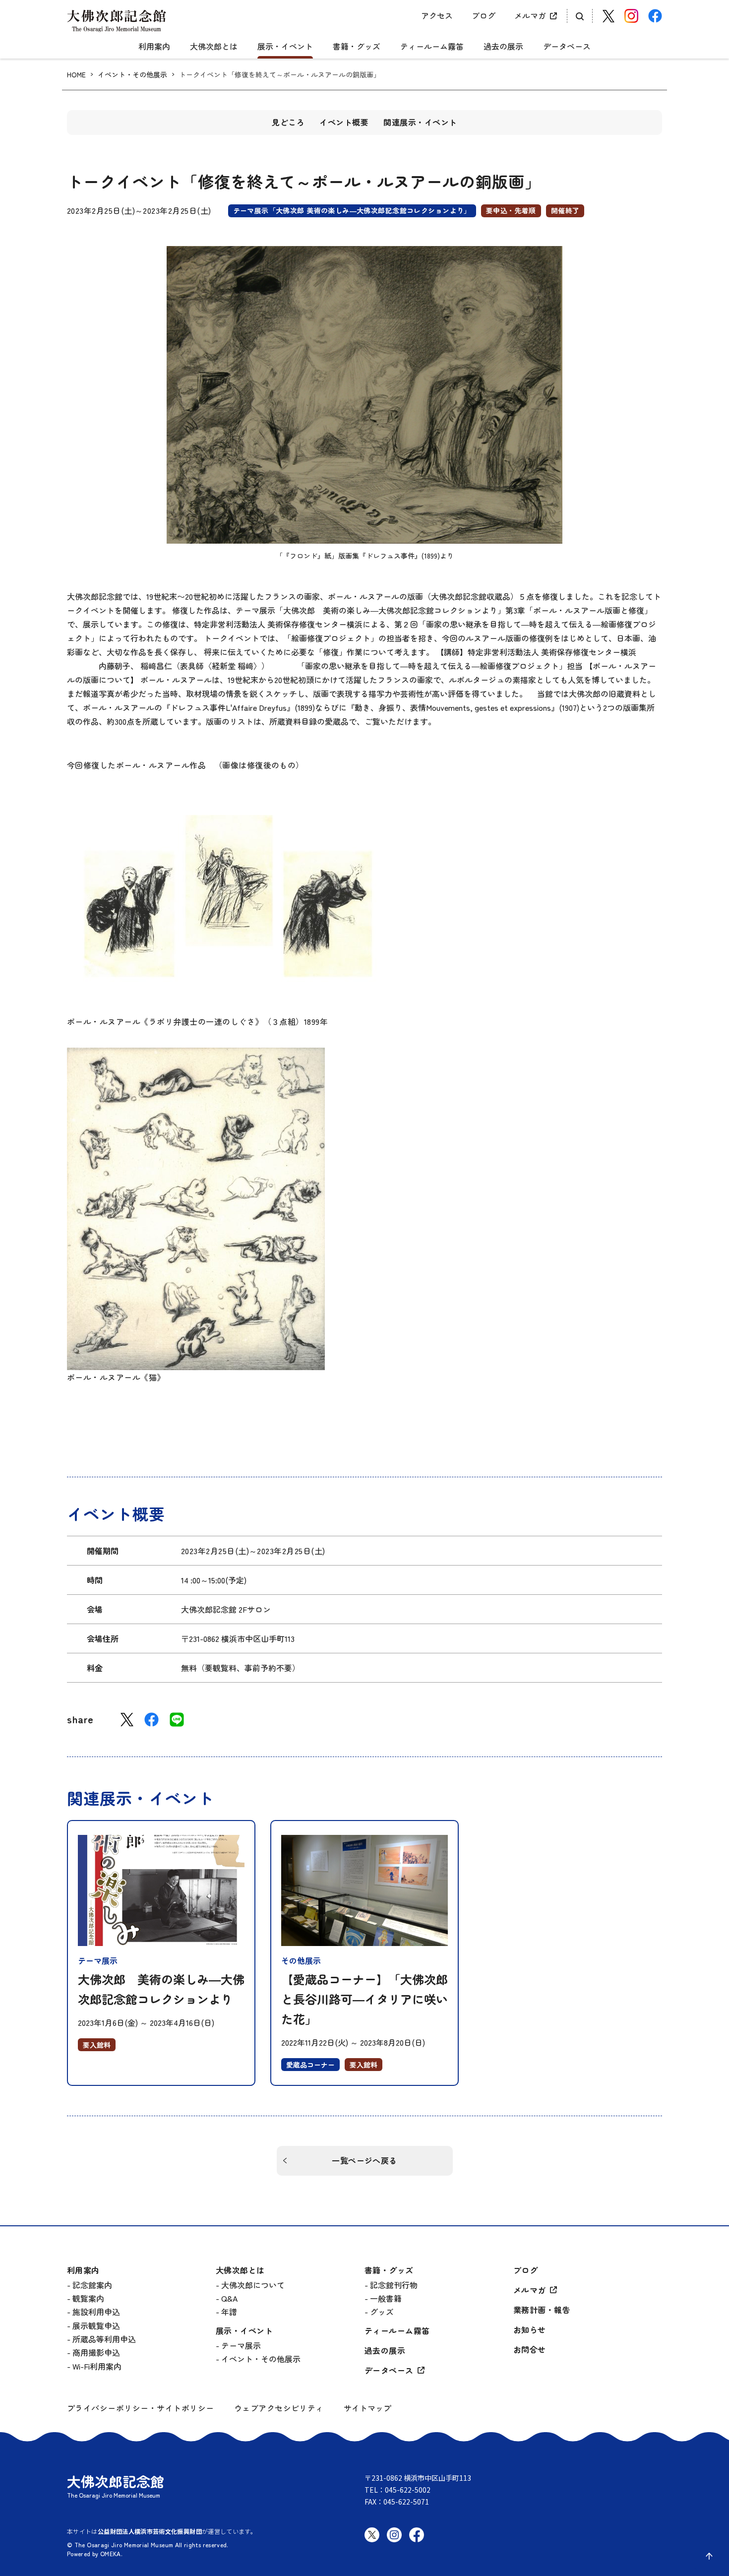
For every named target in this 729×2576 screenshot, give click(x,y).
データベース (567, 47)
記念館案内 (92, 2285)
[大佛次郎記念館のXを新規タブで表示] (372, 2535)
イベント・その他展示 (132, 75)
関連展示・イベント (420, 122)
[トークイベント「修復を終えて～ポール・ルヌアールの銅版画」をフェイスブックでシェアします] (152, 1720)
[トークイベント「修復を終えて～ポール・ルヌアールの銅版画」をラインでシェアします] (177, 1720)
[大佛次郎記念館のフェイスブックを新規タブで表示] (417, 2543)
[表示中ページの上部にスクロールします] (709, 2556)
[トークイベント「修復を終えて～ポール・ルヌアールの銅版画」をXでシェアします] (127, 1720)
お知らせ (530, 2330)
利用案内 (154, 47)
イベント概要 (344, 122)
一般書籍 (386, 2298)
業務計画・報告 (542, 2310)
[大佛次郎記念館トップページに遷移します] (117, 21)
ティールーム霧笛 (432, 47)
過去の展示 (503, 47)
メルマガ (530, 15)
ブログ (484, 15)
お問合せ (530, 2350)
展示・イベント (285, 47)
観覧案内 (88, 2298)
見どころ (288, 122)
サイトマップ (367, 2408)
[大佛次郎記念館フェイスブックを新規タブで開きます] (655, 16)
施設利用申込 (96, 2312)
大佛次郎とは (214, 47)
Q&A (229, 2298)
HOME (76, 75)
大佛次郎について (253, 2285)
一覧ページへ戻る (364, 2160)
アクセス (437, 15)
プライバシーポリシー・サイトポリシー (141, 2408)
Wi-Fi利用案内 (97, 2366)
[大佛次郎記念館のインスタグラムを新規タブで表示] (394, 2543)
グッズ (382, 2312)
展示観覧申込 (96, 2325)
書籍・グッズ (357, 47)
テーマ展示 (241, 2345)
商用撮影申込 (96, 2352)
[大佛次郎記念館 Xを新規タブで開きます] (608, 16)
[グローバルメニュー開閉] (364, 38)
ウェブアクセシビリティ (279, 2408)
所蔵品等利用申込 (104, 2339)
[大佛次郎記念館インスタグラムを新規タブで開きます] (631, 16)
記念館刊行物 (394, 2285)
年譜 (229, 2312)
